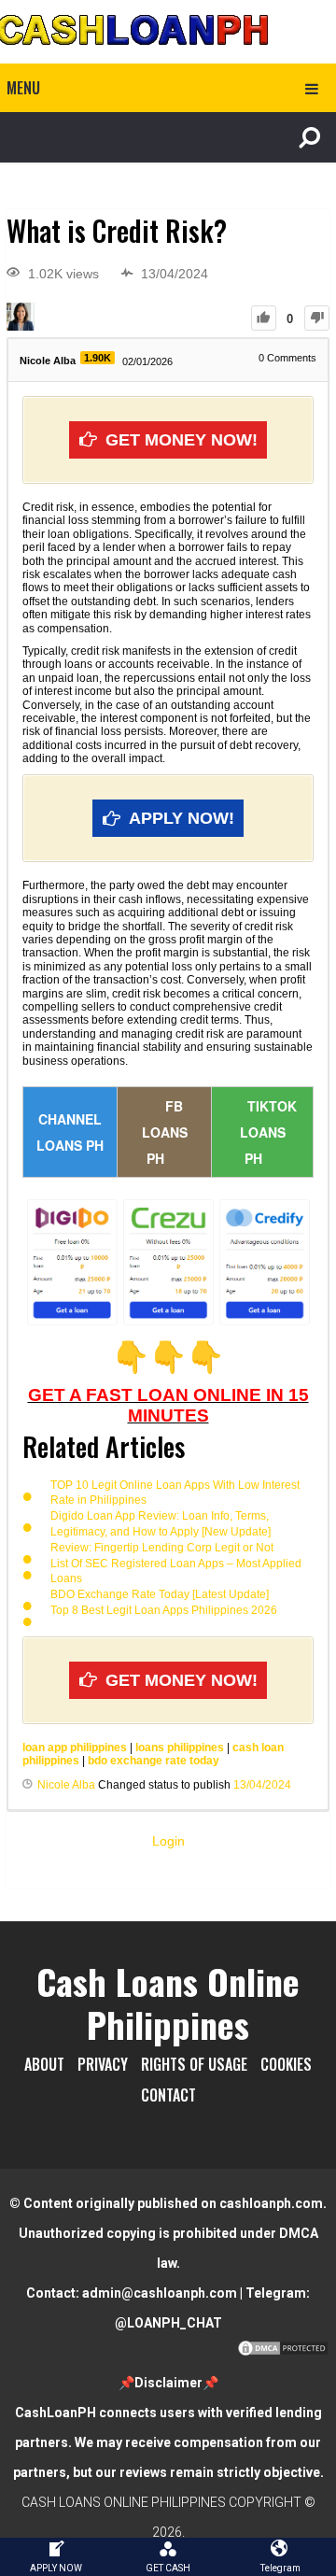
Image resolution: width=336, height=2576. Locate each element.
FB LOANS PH (165, 1132)
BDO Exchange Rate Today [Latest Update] (160, 1594)
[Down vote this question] (317, 318)
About (44, 2064)
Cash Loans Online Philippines (168, 2003)
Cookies (286, 2064)
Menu (23, 88)
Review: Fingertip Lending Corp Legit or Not (162, 1548)
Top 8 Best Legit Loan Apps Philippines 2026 (164, 1610)
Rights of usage (194, 2064)
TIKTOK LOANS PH (268, 1132)
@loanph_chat (168, 2323)
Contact (168, 2095)
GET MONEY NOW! (182, 440)
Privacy (103, 2064)
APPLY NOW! (182, 818)
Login (168, 1841)
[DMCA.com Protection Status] (283, 2353)
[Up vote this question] (264, 318)
